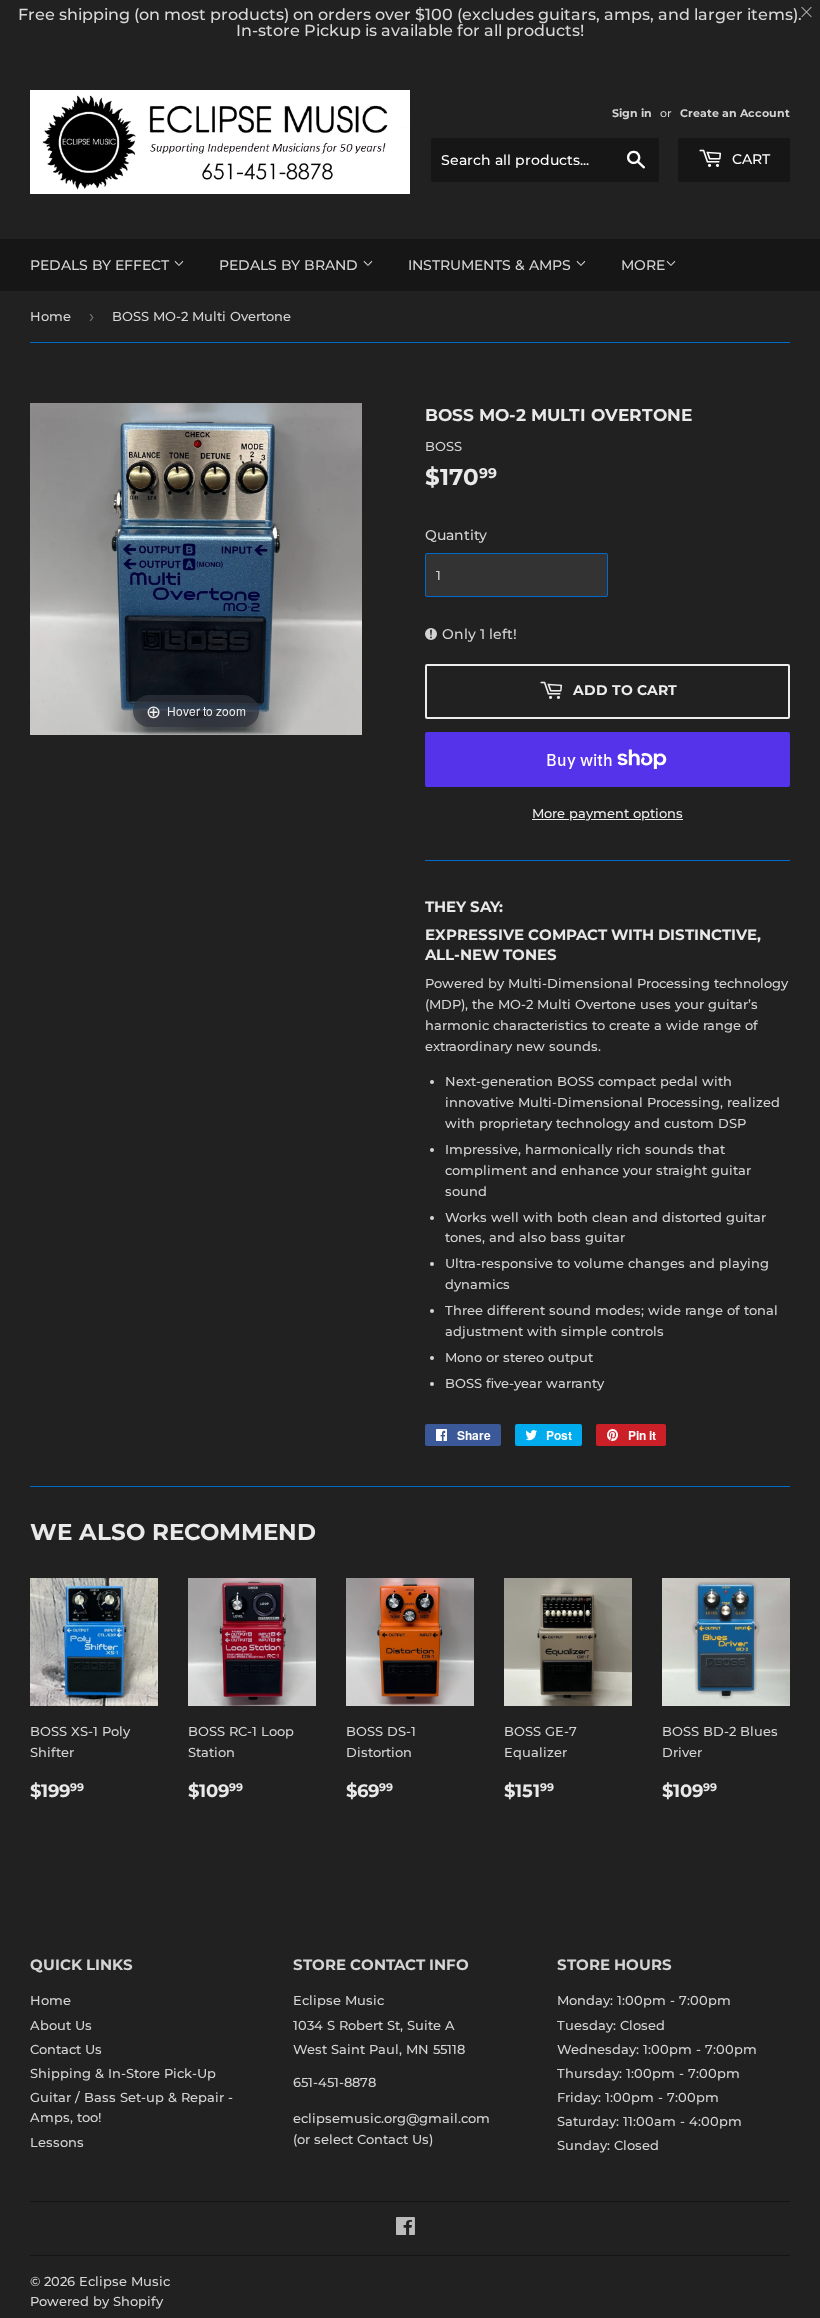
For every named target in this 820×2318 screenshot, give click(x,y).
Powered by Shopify (96, 2301)
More (643, 265)
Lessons (57, 2142)
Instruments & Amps (491, 265)
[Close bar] (807, 12)
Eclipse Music (124, 2281)
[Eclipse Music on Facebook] (405, 2229)
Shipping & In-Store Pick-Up (123, 2073)
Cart (749, 159)
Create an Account (735, 113)
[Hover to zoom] (196, 568)
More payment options (607, 813)
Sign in (632, 113)
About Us (61, 2025)
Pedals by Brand (290, 265)
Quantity (456, 535)
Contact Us (66, 2049)
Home (50, 316)
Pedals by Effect (101, 265)
